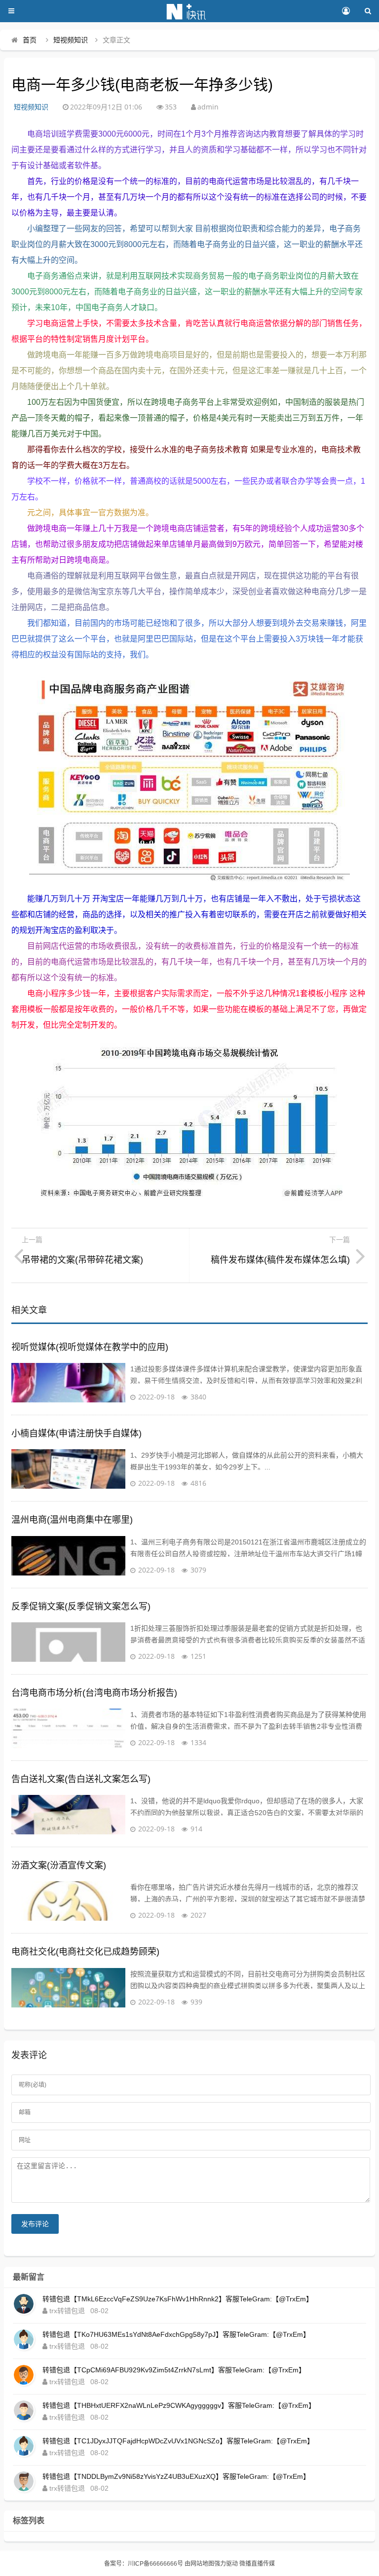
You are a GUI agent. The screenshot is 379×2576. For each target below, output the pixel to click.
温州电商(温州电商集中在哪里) (72, 1520)
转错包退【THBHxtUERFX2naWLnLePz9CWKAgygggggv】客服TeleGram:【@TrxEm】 (179, 2405)
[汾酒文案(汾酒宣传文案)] (68, 1901)
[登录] (346, 11)
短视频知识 (71, 40)
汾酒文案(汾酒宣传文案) (59, 1865)
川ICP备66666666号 (155, 2564)
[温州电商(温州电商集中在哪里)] (68, 1556)
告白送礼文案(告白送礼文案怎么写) (81, 1779)
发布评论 (35, 2224)
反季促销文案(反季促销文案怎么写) (81, 1607)
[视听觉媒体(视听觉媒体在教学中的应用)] (68, 1383)
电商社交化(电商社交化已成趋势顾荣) (85, 1952)
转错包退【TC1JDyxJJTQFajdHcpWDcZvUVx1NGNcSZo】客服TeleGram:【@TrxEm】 (178, 2441)
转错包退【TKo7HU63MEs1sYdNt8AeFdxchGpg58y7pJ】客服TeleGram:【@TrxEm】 (176, 2334)
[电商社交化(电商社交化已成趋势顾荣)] (68, 1988)
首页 (30, 40)
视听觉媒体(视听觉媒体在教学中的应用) (90, 1347)
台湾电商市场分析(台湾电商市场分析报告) (94, 1693)
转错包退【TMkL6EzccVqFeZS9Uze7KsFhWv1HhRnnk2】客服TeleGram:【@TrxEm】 (178, 2299)
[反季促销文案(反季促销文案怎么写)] (68, 1642)
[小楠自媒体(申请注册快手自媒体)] (68, 1469)
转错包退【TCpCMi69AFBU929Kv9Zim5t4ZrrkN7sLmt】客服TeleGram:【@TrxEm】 (174, 2370)
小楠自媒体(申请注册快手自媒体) (76, 1433)
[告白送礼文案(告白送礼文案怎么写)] (68, 1815)
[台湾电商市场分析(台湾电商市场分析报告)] (68, 1728)
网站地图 (202, 2564)
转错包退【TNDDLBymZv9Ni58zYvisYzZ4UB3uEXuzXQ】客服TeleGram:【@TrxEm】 (176, 2476)
